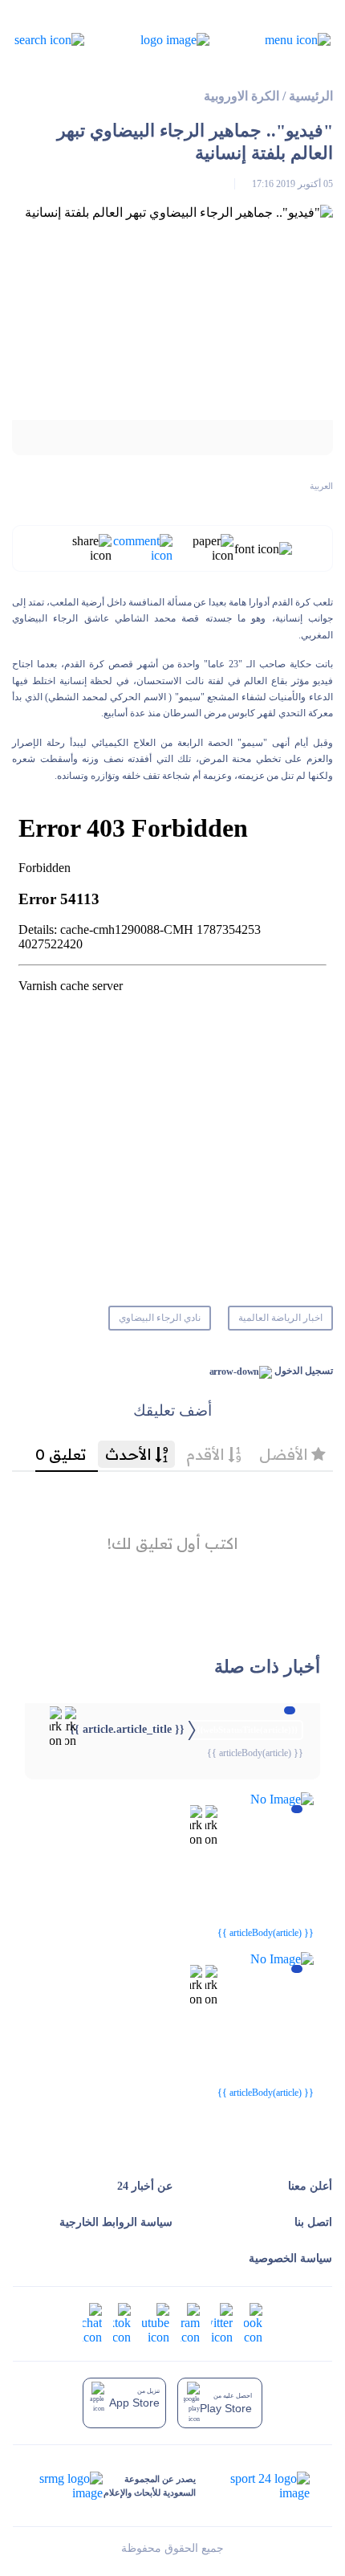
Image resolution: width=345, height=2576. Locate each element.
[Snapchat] (92, 2323)
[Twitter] (222, 2323)
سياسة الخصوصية (290, 2258)
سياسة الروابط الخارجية (116, 2222)
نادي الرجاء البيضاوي (160, 1318)
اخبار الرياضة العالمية (280, 1318)
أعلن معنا (310, 2186)
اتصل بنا (313, 2222)
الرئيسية (311, 96)
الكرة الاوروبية (241, 96)
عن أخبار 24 (145, 2186)
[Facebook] (253, 2323)
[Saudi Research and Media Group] (69, 2486)
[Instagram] (190, 2323)
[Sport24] (253, 2486)
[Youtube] (156, 2323)
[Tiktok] (122, 2323)
